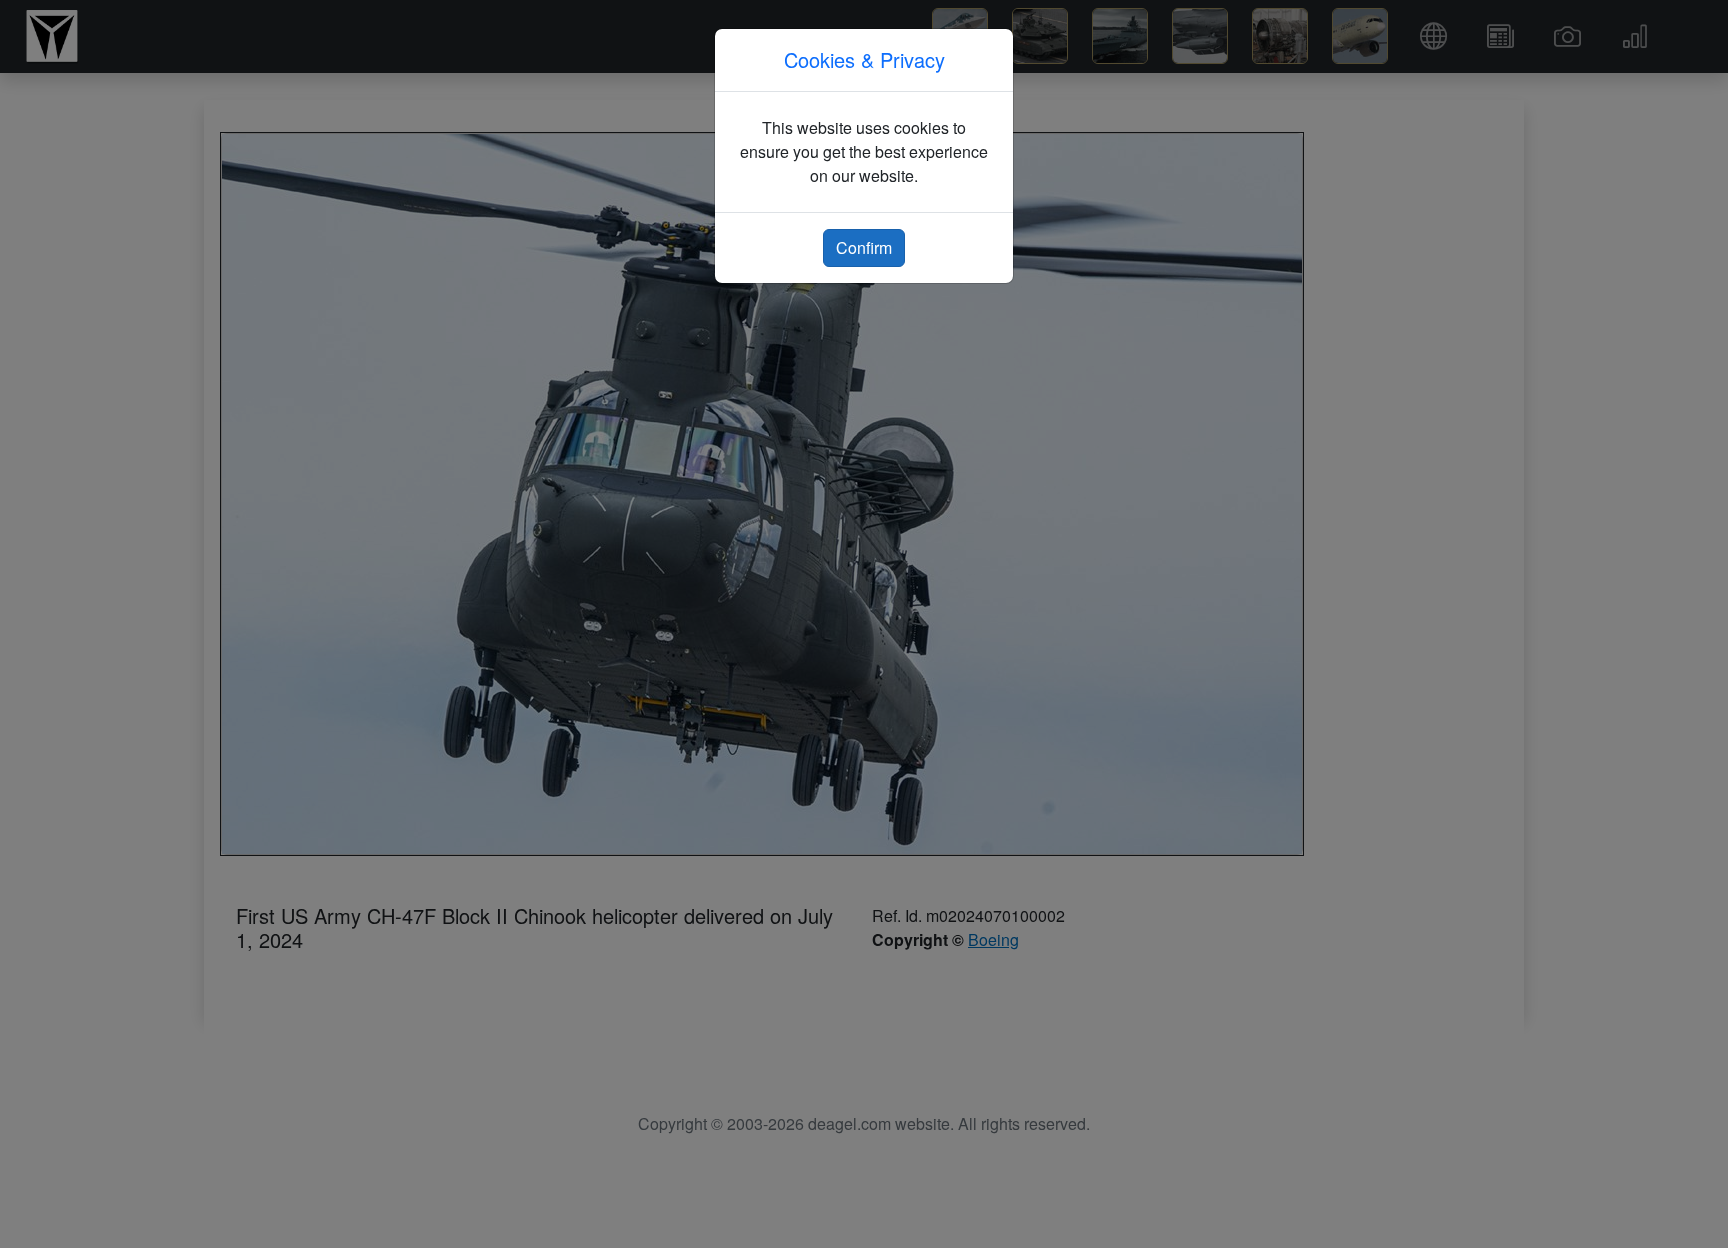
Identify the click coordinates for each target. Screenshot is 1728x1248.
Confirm (864, 247)
